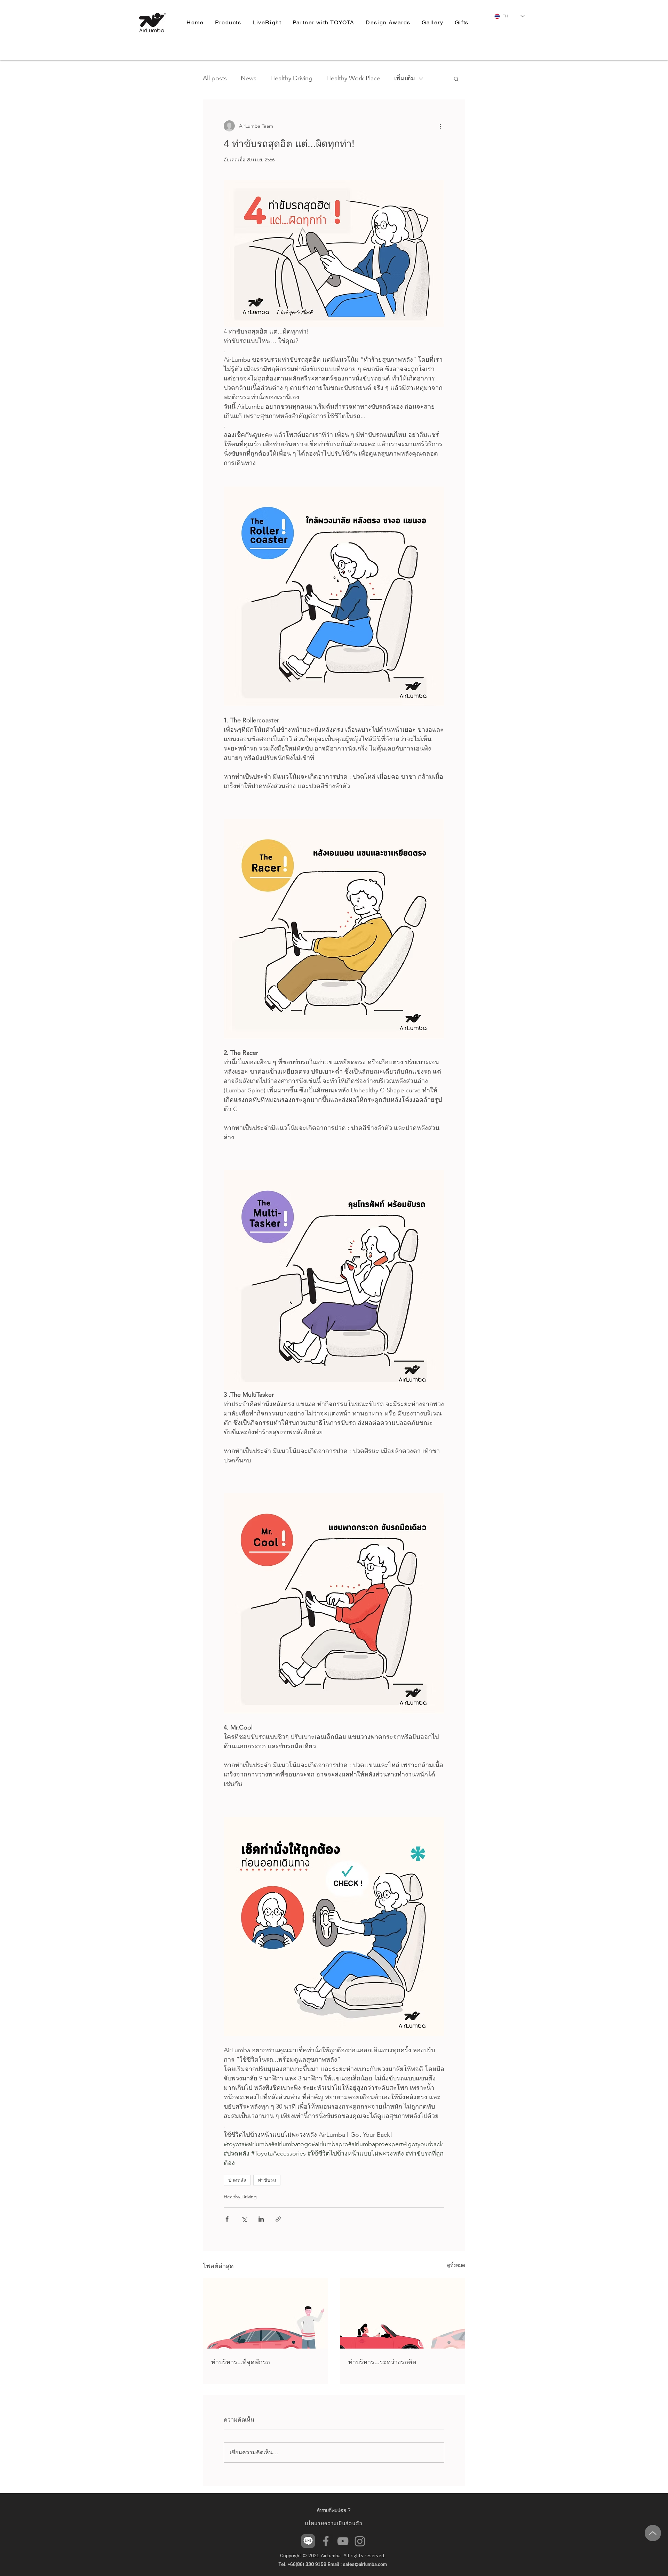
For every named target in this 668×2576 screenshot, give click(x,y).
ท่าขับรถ (267, 2180)
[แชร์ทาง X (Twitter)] (244, 2219)
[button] (456, 79)
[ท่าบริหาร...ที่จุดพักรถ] (265, 2313)
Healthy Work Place (353, 78)
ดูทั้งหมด (456, 2265)
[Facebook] (326, 2541)
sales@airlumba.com (365, 2565)
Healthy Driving (291, 78)
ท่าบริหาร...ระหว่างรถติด (382, 2362)
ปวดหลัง (237, 2180)
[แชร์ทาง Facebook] (227, 2219)
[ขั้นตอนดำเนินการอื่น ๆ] (440, 126)
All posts (215, 78)
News (249, 78)
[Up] (653, 2533)
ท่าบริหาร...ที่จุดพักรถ (241, 2362)
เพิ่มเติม (405, 78)
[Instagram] (360, 2541)
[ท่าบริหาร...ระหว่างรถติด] (403, 2313)
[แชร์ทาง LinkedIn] (261, 2219)
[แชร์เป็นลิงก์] (278, 2219)
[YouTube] (343, 2541)
